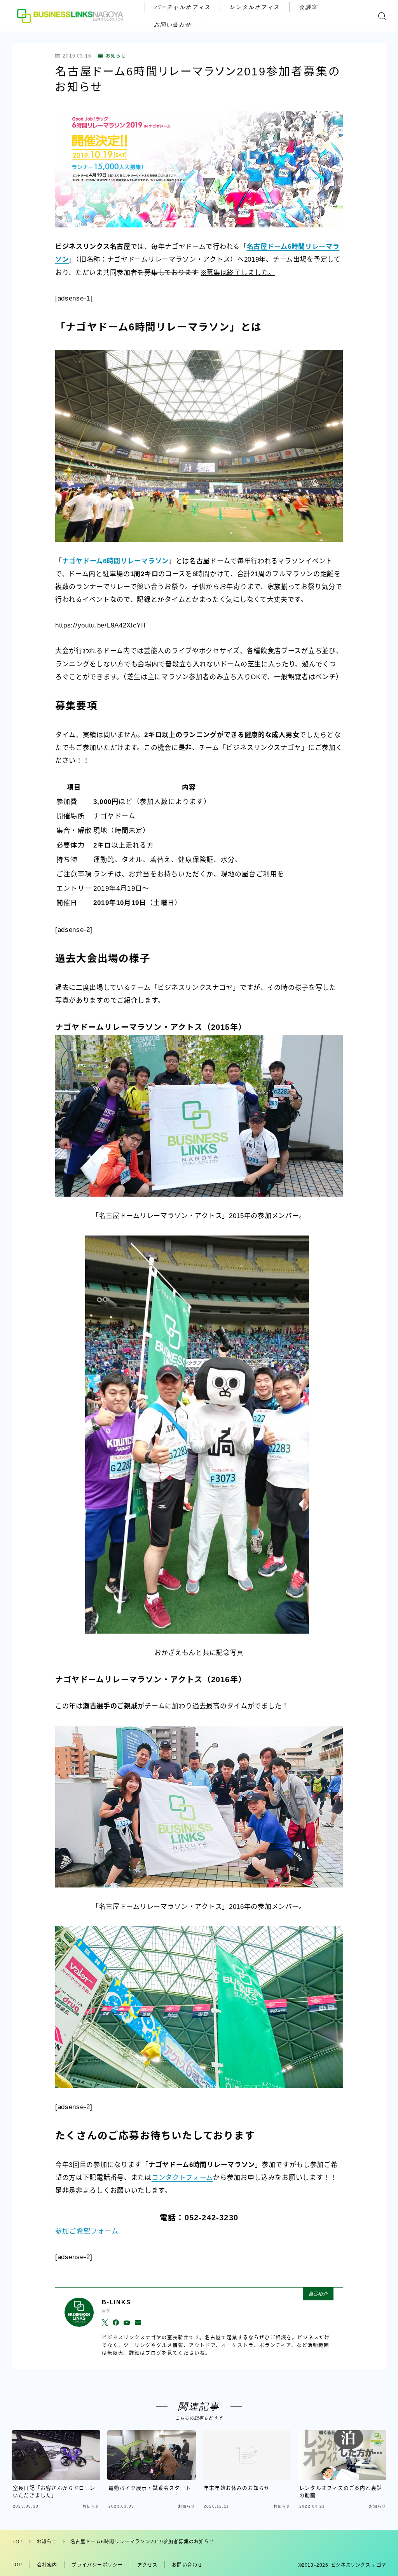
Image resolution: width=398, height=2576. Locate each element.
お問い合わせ (173, 24)
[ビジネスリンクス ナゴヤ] (71, 16)
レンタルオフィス (255, 7)
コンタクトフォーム (182, 2178)
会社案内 (47, 2565)
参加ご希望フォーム (87, 2231)
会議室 (308, 7)
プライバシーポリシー (97, 2565)
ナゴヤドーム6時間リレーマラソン (115, 561)
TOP (18, 2542)
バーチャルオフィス (182, 7)
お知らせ (116, 56)
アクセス (147, 2565)
